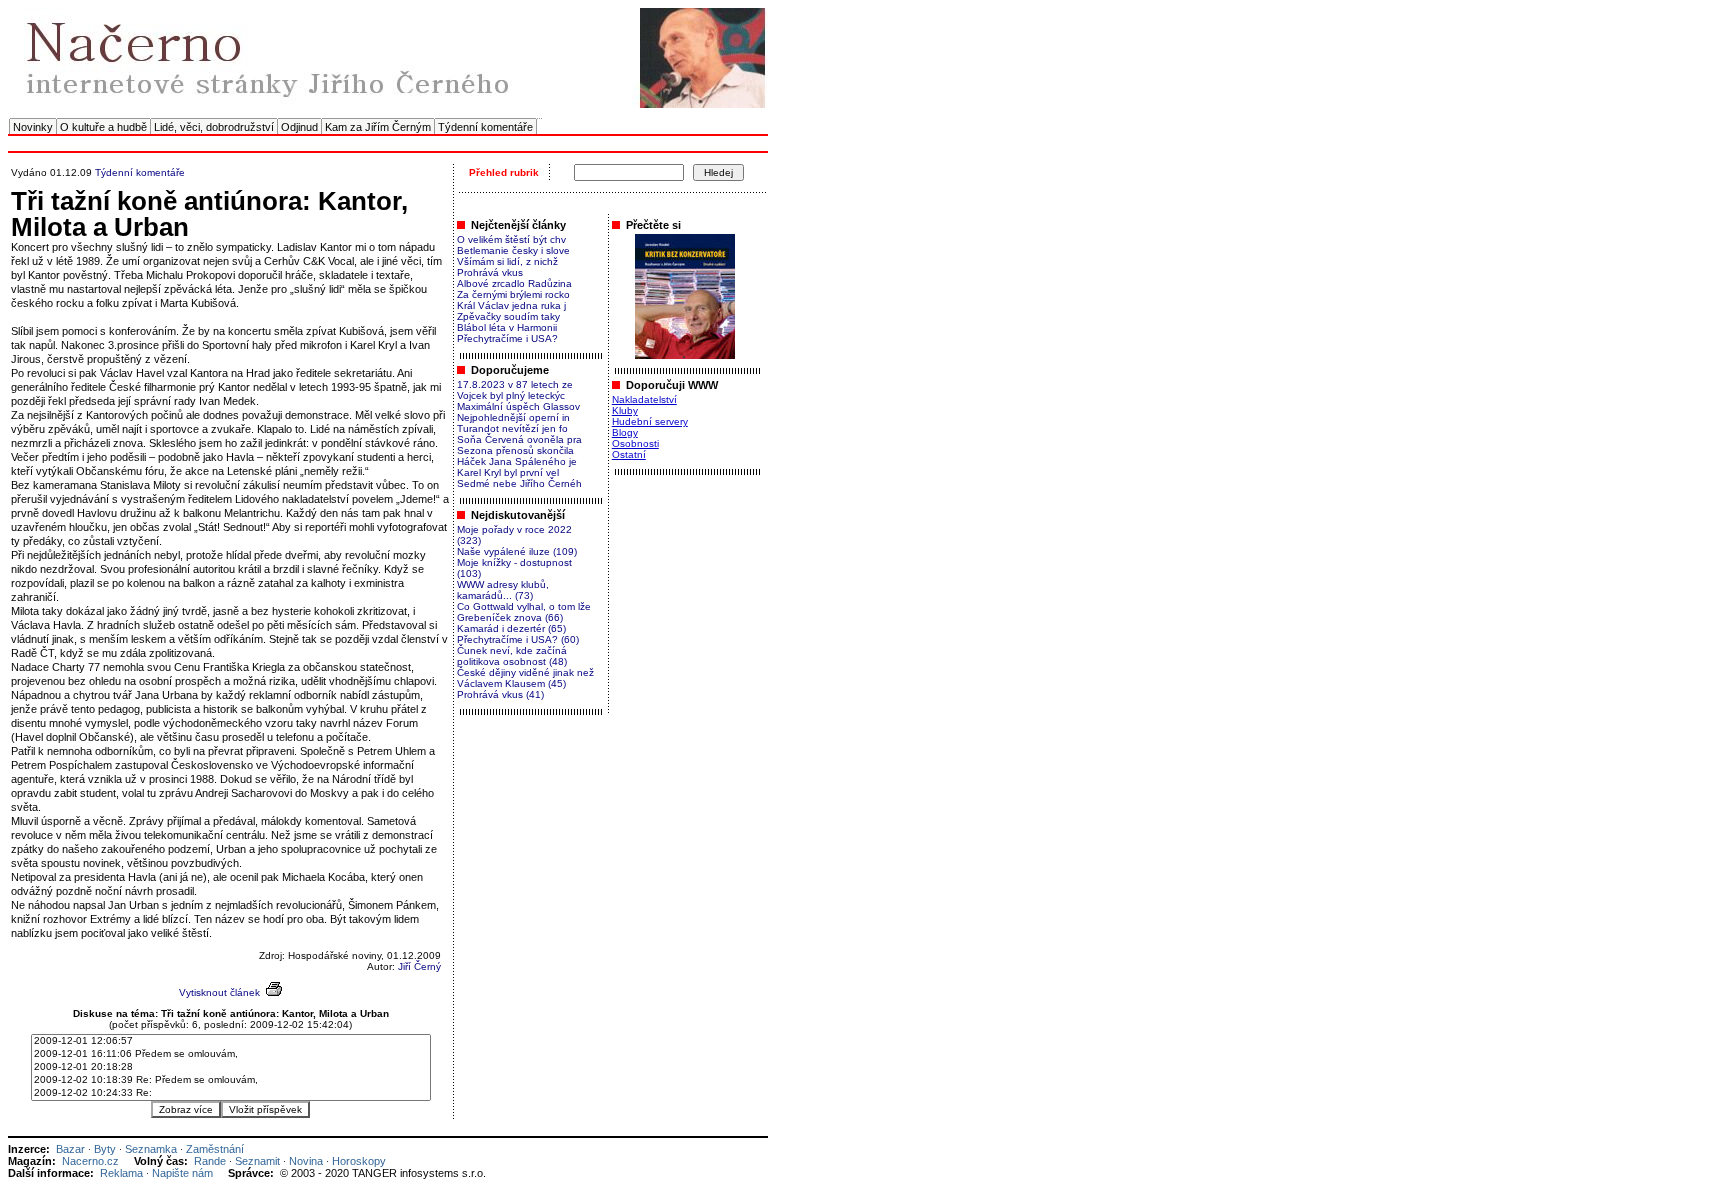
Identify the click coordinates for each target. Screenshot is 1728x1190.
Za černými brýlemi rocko (513, 294)
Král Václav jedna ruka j (511, 305)
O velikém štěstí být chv (511, 239)
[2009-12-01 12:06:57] (231, 1041)
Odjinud (299, 127)
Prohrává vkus (490, 272)
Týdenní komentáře (485, 127)
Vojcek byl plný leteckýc (511, 395)
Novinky (33, 127)
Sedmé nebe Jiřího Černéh (519, 483)
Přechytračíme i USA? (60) (518, 639)
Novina (306, 1161)
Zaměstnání (215, 1149)
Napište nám (182, 1173)
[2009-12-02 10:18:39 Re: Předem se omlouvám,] (231, 1080)
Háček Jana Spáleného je (517, 461)
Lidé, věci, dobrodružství (214, 127)
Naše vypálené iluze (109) (517, 551)
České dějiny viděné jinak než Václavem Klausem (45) (525, 678)
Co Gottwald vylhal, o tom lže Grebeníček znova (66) (524, 612)
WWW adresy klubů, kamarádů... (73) (503, 590)
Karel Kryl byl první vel (508, 472)
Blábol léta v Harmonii (507, 327)
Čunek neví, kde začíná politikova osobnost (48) (512, 656)
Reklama (121, 1173)
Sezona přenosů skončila (515, 450)
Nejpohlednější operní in (513, 417)
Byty (105, 1149)
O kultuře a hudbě (103, 127)
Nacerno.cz (90, 1161)
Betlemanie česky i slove (513, 250)
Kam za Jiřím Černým (378, 127)
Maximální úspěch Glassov (518, 406)
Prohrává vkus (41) (500, 694)
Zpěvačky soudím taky (508, 316)
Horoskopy (359, 1161)
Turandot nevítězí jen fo (512, 428)
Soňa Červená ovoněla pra (519, 439)
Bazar (70, 1149)
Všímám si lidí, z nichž (507, 261)
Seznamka (151, 1149)
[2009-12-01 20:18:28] (231, 1067)
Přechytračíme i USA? (507, 338)
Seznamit (257, 1161)
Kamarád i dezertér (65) (511, 628)
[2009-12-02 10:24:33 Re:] (231, 1093)
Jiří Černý (419, 966)
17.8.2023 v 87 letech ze (515, 384)
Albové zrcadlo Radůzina (514, 283)
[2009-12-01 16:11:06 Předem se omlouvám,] (231, 1054)
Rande (210, 1161)
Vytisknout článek (219, 992)
